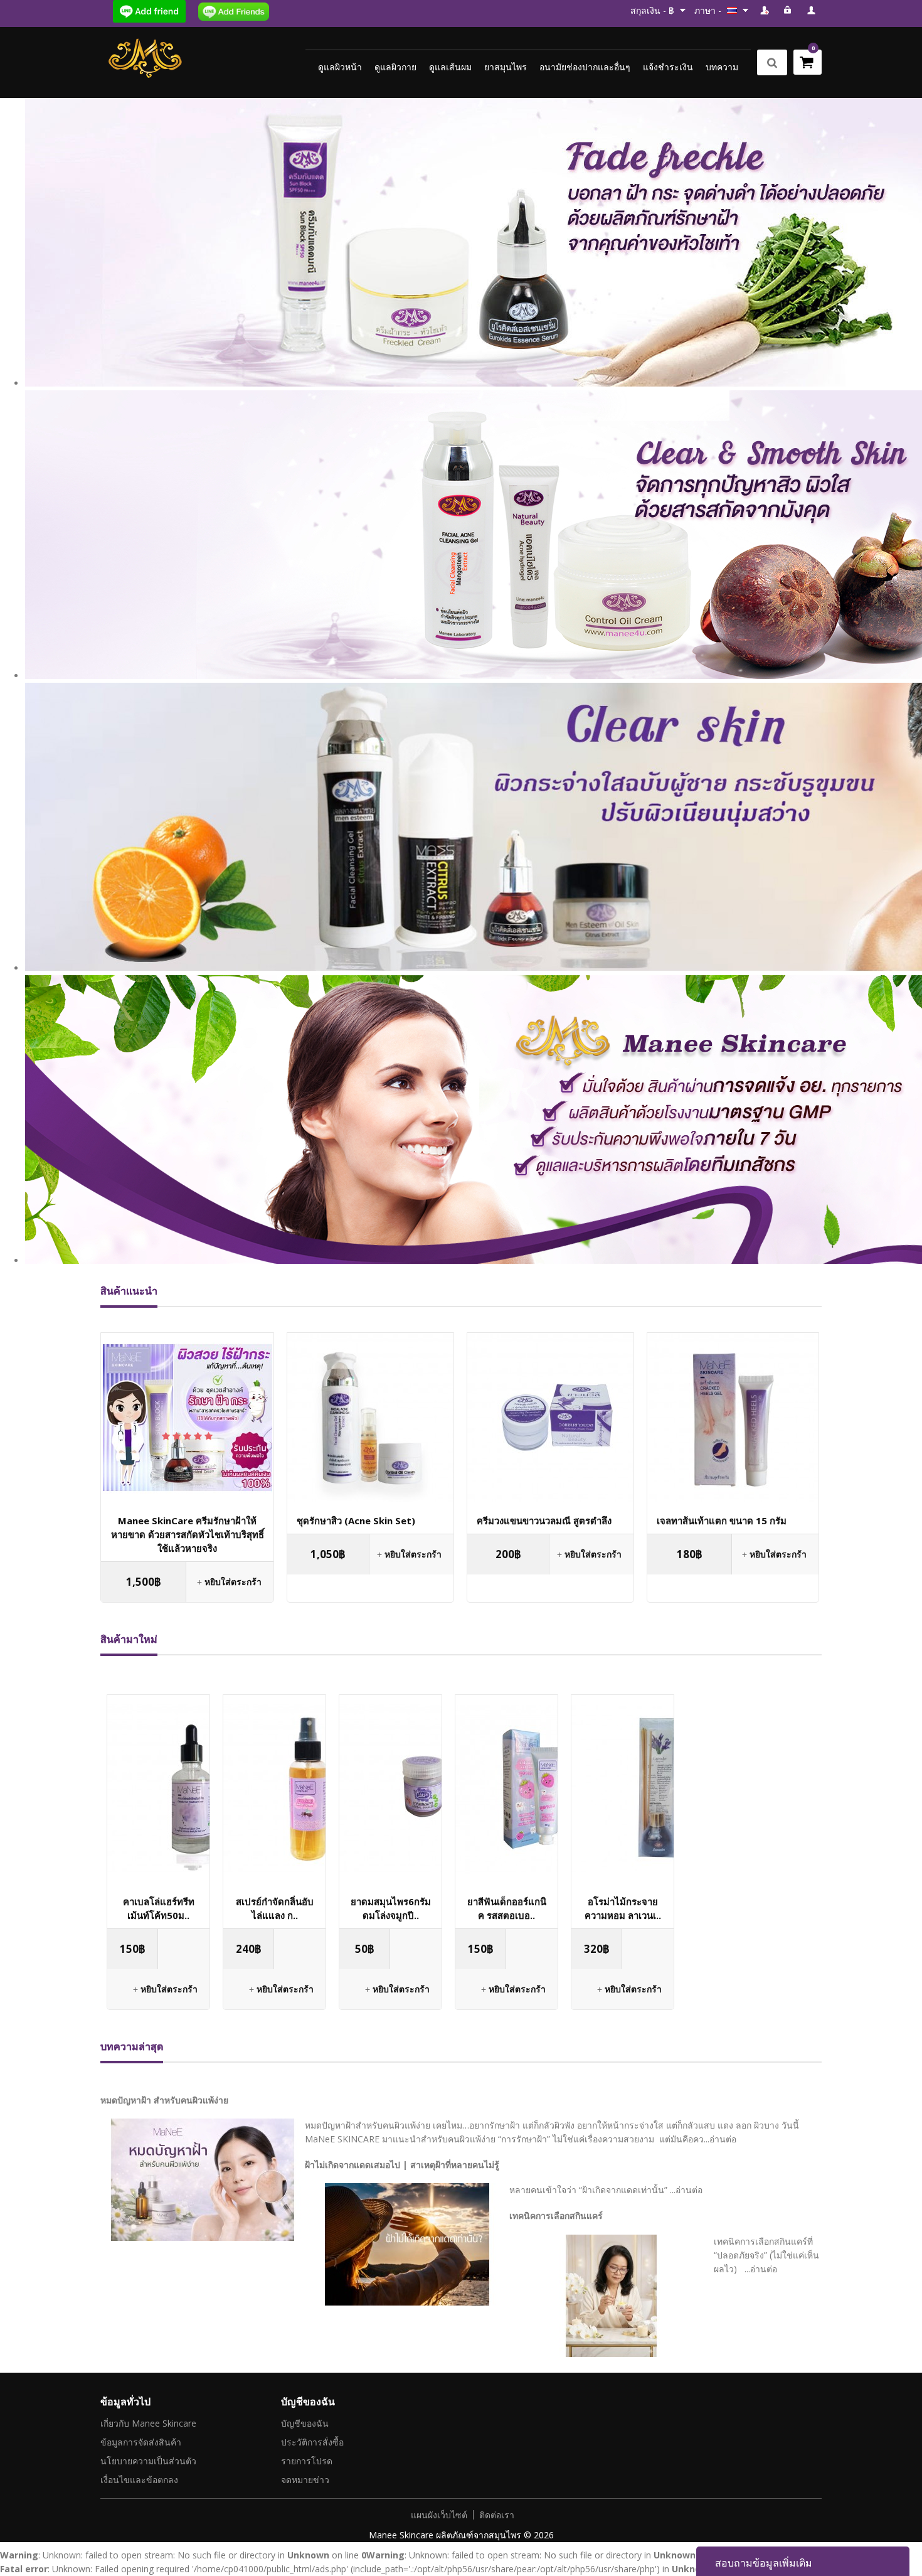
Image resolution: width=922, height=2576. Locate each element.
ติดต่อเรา (497, 2515)
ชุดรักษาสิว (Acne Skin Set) (356, 1520)
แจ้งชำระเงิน (668, 67)
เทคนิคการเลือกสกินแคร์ (556, 2215)
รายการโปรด (307, 2461)
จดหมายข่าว (305, 2480)
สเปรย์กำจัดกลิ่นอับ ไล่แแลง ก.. (275, 1908)
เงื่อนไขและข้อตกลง (139, 2480)
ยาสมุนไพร (506, 67)
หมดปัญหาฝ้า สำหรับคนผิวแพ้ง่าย (164, 2100)
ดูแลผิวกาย (395, 67)
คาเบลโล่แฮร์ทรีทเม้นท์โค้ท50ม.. (159, 1908)
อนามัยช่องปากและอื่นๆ (585, 67)
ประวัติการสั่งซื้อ (312, 2442)
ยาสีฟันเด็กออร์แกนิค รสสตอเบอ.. (507, 1908)
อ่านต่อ (723, 2139)
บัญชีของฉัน (305, 2423)
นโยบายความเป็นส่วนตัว (148, 2461)
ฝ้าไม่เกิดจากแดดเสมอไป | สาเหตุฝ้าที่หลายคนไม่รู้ (402, 2165)
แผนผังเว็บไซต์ (439, 2515)
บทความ (722, 67)
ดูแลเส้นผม (450, 67)
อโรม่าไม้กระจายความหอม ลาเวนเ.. (623, 1908)
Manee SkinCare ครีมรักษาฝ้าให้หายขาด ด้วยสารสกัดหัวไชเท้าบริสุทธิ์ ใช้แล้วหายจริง (188, 1534)
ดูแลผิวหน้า (340, 67)
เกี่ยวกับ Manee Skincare (148, 2423)
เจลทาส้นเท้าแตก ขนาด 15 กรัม (722, 1520)
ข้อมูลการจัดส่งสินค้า (141, 2442)
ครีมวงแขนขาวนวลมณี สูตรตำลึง (544, 1520)
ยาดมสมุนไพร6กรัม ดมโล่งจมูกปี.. (391, 1908)
